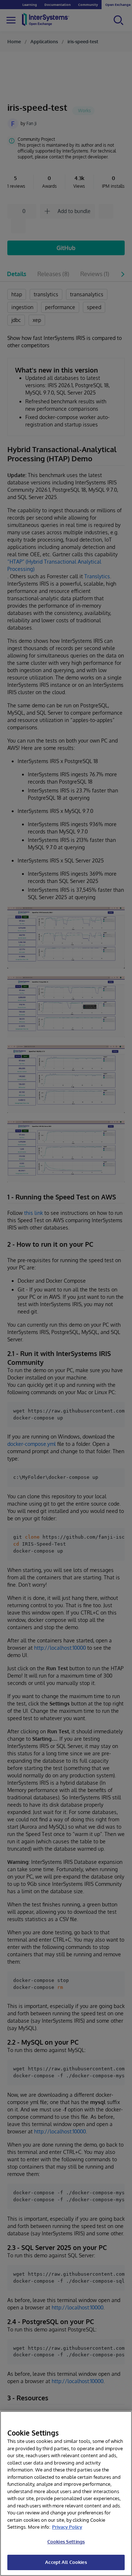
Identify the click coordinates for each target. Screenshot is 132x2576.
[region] (66, 2493)
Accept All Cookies (66, 2562)
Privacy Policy (67, 2527)
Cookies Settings (66, 2542)
